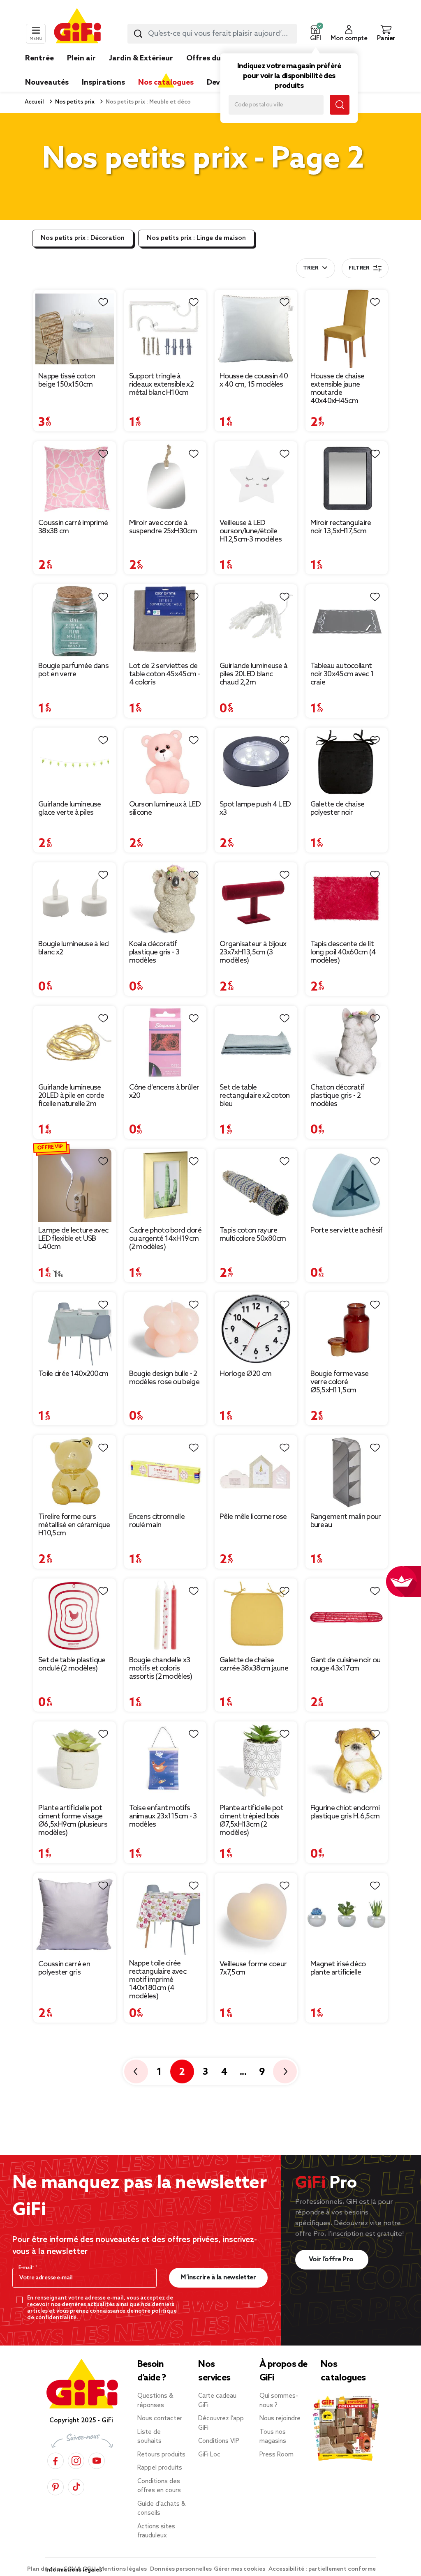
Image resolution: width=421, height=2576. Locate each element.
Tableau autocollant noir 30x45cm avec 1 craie (342, 674)
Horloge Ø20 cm (245, 1374)
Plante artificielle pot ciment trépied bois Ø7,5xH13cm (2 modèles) (251, 1820)
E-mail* (27, 2268)
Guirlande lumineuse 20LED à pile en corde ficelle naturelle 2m (71, 1096)
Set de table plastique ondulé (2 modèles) (72, 1664)
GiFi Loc (209, 2455)
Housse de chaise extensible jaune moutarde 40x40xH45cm (338, 389)
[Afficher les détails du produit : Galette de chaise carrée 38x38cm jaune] (256, 1615)
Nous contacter (160, 2419)
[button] (315, 34)
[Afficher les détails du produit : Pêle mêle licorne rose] (256, 1472)
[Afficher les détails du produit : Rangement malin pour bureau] (347, 1472)
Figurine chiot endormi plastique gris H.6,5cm (345, 1812)
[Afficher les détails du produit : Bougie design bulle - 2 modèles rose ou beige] (165, 1329)
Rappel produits (160, 2468)
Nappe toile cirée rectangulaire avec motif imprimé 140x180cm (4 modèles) (158, 1980)
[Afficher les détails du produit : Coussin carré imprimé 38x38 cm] (75, 478)
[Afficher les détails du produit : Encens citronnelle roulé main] (165, 1472)
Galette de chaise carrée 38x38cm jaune (254, 1664)
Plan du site (44, 2569)
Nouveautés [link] (47, 83)
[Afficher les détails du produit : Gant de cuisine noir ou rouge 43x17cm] (347, 1615)
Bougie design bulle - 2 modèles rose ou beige (164, 1378)
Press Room (276, 2455)
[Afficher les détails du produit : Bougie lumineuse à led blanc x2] (75, 899)
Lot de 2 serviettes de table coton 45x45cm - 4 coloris (164, 674)
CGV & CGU (80, 2569)
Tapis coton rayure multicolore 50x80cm (253, 1235)
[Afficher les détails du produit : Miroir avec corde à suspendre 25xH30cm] (165, 478)
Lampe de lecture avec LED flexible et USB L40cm (73, 1239)
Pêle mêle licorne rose (253, 1517)
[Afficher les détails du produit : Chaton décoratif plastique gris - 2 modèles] (347, 1043)
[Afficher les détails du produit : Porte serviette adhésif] (347, 1185)
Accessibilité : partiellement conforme (322, 2569)
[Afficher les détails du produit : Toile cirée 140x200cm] (75, 1329)
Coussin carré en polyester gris (64, 1968)
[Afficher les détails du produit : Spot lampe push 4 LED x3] (256, 762)
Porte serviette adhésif (347, 1230)
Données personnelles (181, 2569)
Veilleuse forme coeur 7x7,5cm (253, 1968)
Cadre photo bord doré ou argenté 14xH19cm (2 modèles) (165, 1239)
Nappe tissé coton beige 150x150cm (67, 380)
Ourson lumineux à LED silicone (165, 809)
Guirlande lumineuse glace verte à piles (70, 809)
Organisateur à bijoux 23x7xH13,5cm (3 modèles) (253, 952)
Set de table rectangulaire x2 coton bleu (255, 1096)
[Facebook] (56, 2461)
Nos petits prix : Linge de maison (196, 238)
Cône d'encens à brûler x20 (164, 1092)
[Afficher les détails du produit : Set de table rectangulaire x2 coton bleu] (256, 1043)
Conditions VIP (219, 2441)
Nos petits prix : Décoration (83, 238)
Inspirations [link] (103, 83)
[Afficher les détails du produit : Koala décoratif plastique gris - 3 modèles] (165, 899)
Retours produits (161, 2455)
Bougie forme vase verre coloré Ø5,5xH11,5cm (340, 1382)
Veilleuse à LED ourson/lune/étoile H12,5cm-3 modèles (251, 531)
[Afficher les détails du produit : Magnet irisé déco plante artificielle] (347, 1914)
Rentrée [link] (39, 58)
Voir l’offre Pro (332, 2259)
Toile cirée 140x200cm (73, 1374)
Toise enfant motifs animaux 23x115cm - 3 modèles (163, 1816)
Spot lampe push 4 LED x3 (255, 809)
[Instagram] (76, 2461)
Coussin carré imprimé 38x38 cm (73, 527)
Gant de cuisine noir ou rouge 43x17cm (346, 1664)
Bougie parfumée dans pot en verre (73, 670)
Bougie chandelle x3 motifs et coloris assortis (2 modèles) (161, 1668)
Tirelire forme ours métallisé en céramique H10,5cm (74, 1525)
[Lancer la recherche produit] (138, 34)
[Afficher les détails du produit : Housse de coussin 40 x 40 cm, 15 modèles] (256, 329)
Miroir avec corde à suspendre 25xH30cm (163, 527)
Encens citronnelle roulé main (157, 1521)
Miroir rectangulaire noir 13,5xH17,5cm (341, 527)
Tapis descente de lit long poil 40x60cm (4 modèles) (343, 952)
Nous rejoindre (280, 2419)
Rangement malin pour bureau (346, 1521)
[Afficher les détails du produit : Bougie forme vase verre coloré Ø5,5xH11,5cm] (347, 1329)
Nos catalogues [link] (166, 83)
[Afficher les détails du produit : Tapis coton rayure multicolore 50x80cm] (256, 1185)
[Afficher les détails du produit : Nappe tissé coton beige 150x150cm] (75, 329)
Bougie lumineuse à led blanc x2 (74, 948)
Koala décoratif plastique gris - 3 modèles (154, 952)
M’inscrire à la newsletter (218, 2278)
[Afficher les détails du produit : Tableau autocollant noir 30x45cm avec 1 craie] (347, 621)
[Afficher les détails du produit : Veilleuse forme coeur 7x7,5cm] (256, 1914)
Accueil (34, 102)
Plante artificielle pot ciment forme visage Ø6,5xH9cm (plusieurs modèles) (73, 1820)
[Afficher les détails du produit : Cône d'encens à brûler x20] (165, 1043)
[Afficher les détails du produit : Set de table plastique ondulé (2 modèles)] (75, 1615)
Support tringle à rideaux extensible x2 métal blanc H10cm (161, 385)
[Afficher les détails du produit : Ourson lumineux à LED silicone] (165, 762)
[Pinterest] (56, 2487)
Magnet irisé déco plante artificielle (338, 1968)
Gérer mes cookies (240, 2569)
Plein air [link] (81, 58)
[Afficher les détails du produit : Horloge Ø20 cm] (256, 1329)
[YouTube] (97, 2461)
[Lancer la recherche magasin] (340, 105)
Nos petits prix (74, 102)
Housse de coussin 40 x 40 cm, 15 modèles (254, 380)
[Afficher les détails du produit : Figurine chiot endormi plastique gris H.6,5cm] (347, 1761)
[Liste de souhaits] (103, 302)
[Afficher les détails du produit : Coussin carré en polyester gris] (75, 1914)
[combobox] (212, 34)
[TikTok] (76, 2487)
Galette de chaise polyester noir (338, 809)
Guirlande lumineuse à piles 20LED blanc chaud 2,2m (253, 674)
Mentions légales (124, 2569)
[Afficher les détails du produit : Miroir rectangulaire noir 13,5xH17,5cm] (347, 478)
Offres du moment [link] (220, 58)
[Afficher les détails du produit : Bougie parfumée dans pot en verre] (75, 621)
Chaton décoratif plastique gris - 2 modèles (338, 1096)
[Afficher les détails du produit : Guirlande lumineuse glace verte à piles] (75, 762)
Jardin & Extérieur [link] (141, 58)
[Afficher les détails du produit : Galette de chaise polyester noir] (347, 762)
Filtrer (359, 268)
